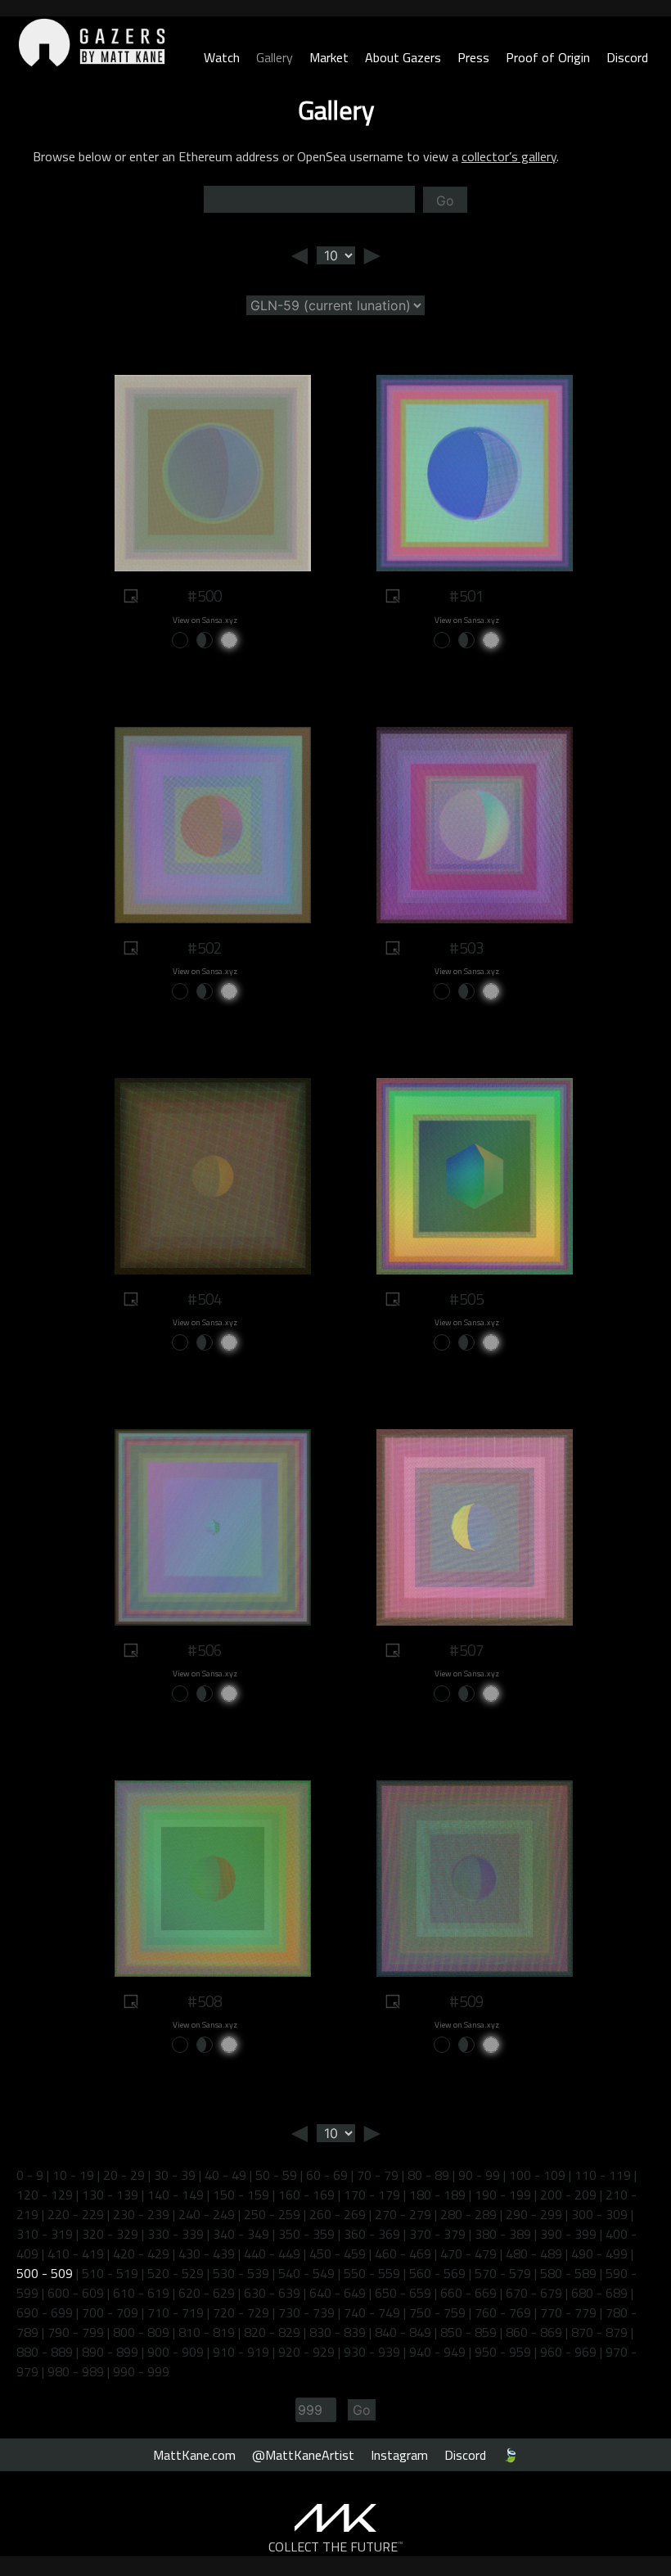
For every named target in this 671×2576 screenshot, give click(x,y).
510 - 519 (110, 2273)
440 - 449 (272, 2253)
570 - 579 (503, 2273)
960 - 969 (568, 2352)
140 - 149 (176, 2195)
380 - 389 (503, 2234)
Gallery (275, 57)
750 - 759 (437, 2312)
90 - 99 (479, 2175)
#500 (205, 596)
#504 (205, 1299)
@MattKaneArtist (303, 2455)
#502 (205, 948)
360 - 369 (372, 2234)
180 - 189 (437, 2195)
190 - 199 (503, 2195)
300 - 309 (599, 2214)
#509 (466, 2001)
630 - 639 (272, 2293)
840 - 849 (403, 2332)
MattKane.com (194, 2455)
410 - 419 (76, 2253)
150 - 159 (241, 2195)
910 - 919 (241, 2352)
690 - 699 (45, 2312)
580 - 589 (568, 2273)
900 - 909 (176, 2352)
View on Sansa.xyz (205, 620)
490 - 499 (599, 2253)
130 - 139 (110, 2195)
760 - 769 (503, 2312)
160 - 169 (306, 2195)
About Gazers (403, 57)
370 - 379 (437, 2234)
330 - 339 (176, 2234)
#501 (466, 596)
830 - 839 (338, 2332)
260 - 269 (338, 2214)
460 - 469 (403, 2253)
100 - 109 (537, 2175)
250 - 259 (272, 2214)
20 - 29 (124, 2175)
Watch (222, 57)
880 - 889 (45, 2352)
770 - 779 (568, 2312)
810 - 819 (207, 2332)
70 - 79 (378, 2175)
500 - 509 (45, 2273)
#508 (205, 2001)
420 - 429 (141, 2253)
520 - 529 (176, 2273)
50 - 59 (276, 2175)
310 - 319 (45, 2234)
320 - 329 (110, 2234)
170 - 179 (372, 2195)
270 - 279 (403, 2214)
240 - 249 (207, 2214)
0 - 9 (30, 2175)
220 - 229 (76, 2214)
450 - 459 (338, 2253)
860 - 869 (534, 2332)
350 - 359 (306, 2234)
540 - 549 (306, 2273)
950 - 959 (503, 2352)
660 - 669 (468, 2293)
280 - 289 (468, 2214)
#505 (466, 1299)
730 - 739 (306, 2312)
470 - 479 (468, 2253)
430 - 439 (207, 2253)
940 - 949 (437, 2352)
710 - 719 (176, 2312)
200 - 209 (568, 2195)
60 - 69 (327, 2175)
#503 (466, 948)
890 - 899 (110, 2352)
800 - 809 (141, 2332)
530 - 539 (241, 2273)
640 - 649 (338, 2293)
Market (329, 57)
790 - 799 (76, 2332)
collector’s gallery (509, 156)
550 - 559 (372, 2273)
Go (445, 201)
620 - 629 (207, 2293)
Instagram (399, 2455)
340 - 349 (241, 2234)
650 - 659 (403, 2293)
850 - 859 (468, 2332)
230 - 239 (141, 2214)
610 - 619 (141, 2293)
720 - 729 (241, 2312)
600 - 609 (76, 2293)
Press (473, 57)
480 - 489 (534, 2253)
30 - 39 (175, 2175)
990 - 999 (141, 2371)
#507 (466, 1650)
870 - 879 (599, 2332)
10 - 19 (73, 2175)
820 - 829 (272, 2332)
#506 (205, 1650)
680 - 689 (599, 2293)
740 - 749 (372, 2312)
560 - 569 (437, 2273)
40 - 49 (225, 2175)
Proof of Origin (548, 57)
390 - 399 (568, 2234)
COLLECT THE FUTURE (336, 2547)
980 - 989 (76, 2371)
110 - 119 (603, 2175)
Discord (627, 57)
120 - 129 (45, 2195)
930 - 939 (372, 2352)
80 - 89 (428, 2175)
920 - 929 (306, 2352)
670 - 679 (534, 2293)
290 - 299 (534, 2214)
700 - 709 (110, 2312)
